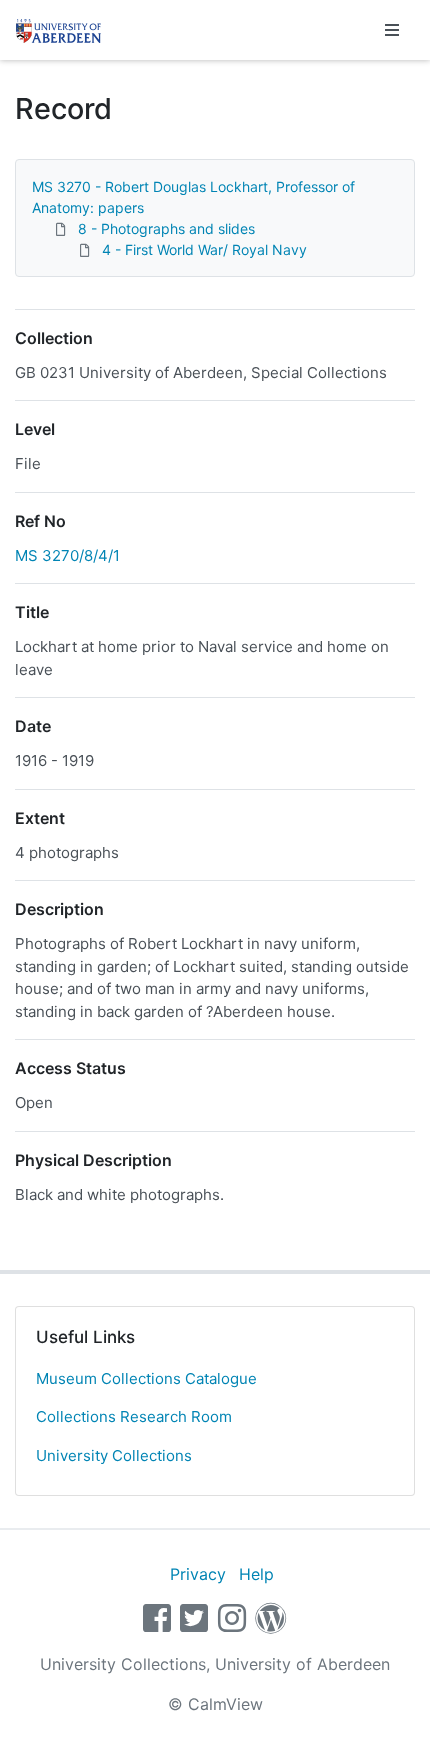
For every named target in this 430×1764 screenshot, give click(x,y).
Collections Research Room (134, 1416)
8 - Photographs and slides (166, 228)
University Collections (114, 1455)
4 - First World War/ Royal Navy (204, 249)
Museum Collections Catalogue (146, 1378)
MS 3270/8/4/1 (67, 555)
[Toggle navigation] (392, 30)
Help (256, 1574)
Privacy (198, 1574)
